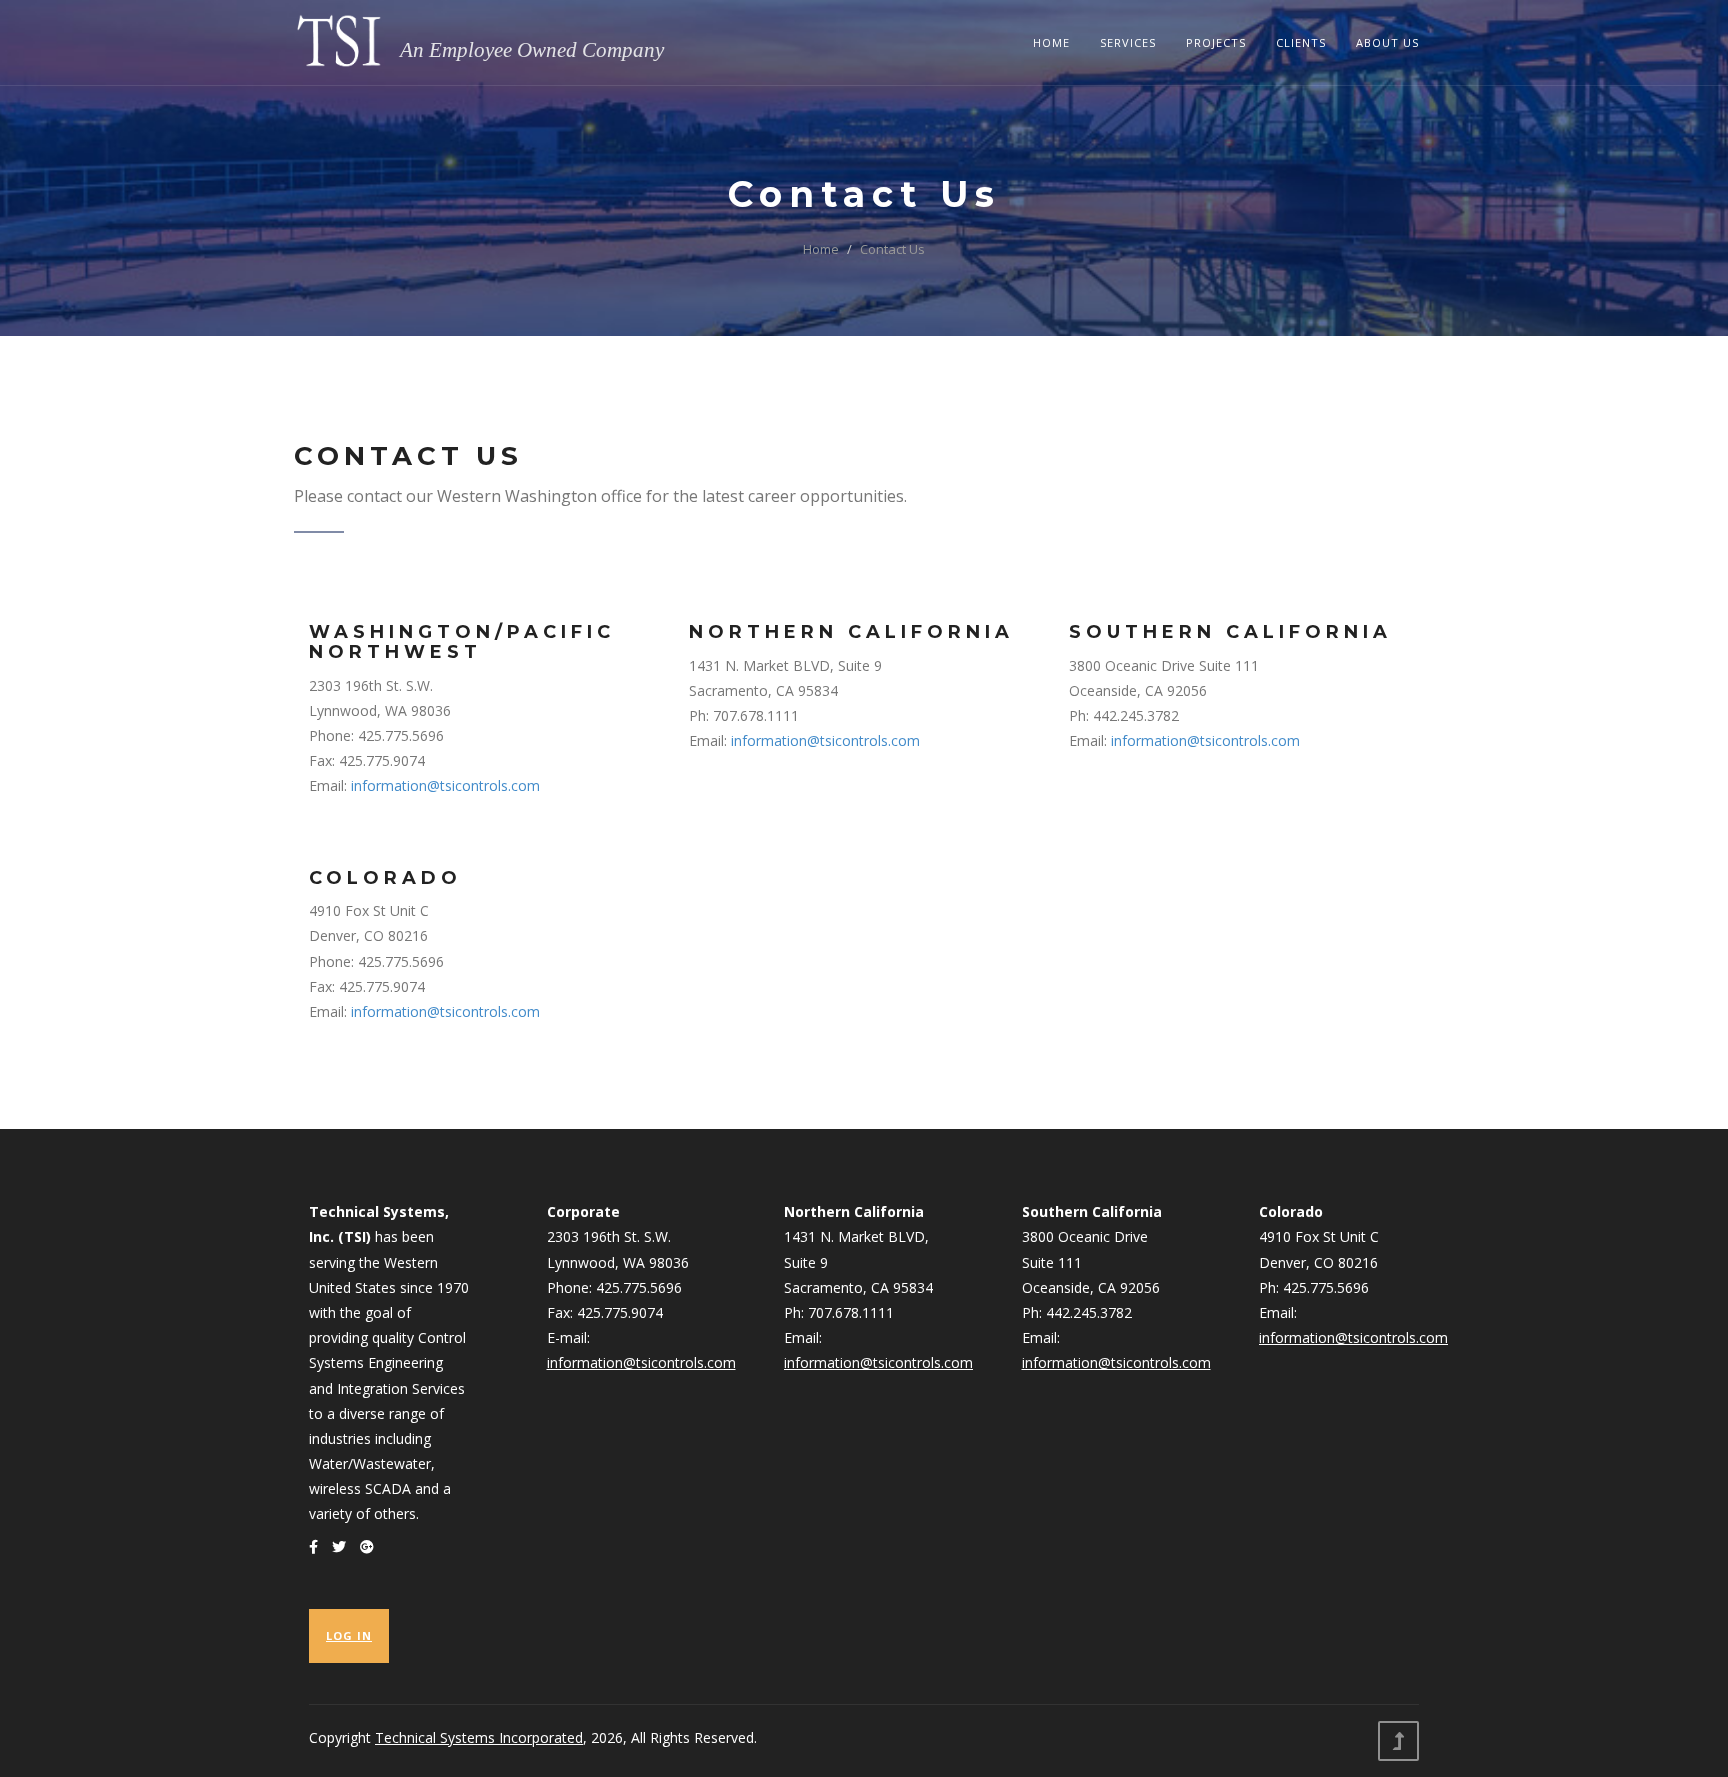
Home (1051, 42)
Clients (1301, 42)
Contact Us (892, 249)
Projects (1216, 42)
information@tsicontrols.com (445, 785)
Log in (349, 1635)
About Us (1387, 42)
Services (1128, 42)
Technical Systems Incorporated (479, 1737)
